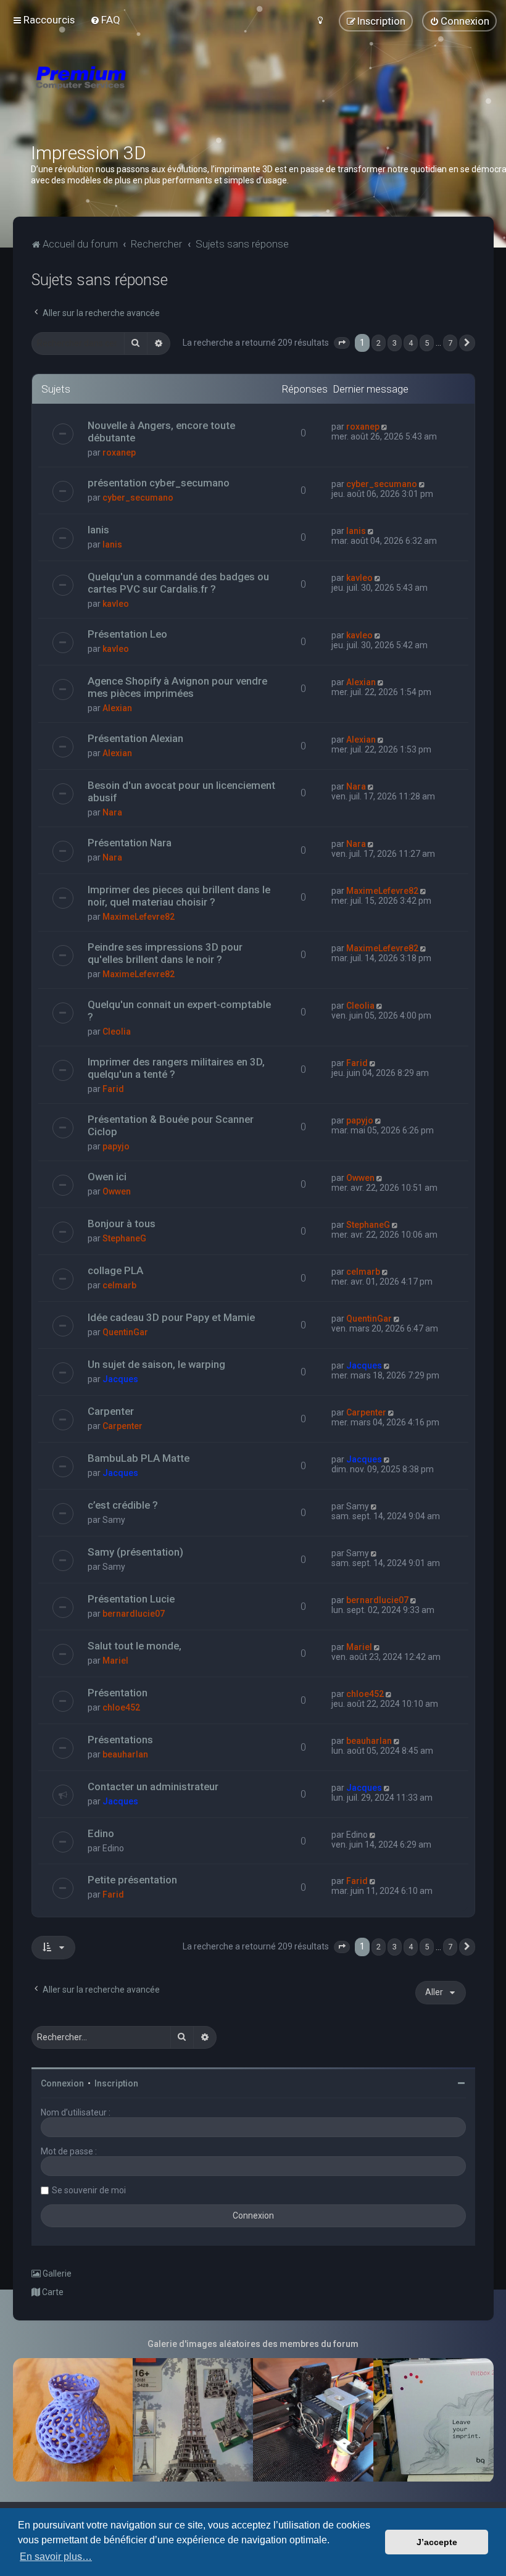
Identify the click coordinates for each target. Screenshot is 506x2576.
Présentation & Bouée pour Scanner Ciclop (171, 1125)
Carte (52, 2292)
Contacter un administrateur (153, 1786)
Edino (101, 1833)
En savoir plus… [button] (56, 2557)
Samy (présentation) (135, 1552)
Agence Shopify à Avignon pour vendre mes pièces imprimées (177, 687)
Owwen (117, 1191)
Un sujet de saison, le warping (156, 1364)
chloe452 (121, 1707)
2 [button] (379, 343)
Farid (113, 1089)
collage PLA (115, 1270)
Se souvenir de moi (89, 2190)
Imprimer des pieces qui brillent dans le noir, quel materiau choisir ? (179, 896)
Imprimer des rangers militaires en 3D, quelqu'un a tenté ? (176, 1068)
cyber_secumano (138, 498)
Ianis (98, 530)
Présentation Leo (127, 634)
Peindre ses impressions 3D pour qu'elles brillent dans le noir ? (165, 953)
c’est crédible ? (123, 1505)
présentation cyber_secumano (159, 483)
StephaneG (124, 1238)
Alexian (117, 708)
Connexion (62, 2083)
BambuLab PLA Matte (139, 1458)
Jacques (120, 1379)
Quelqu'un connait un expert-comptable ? (179, 1011)
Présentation (118, 1693)
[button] (342, 343)
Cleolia (117, 1032)
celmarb (119, 1285)
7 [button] (450, 343)
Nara (112, 812)
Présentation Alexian (135, 738)
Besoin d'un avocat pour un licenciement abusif (181, 791)
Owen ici (107, 1177)
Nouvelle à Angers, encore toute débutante (161, 431)
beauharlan (125, 1754)
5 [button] (427, 343)
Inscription (116, 2083)
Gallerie (56, 2274)
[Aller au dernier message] (385, 427)
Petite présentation (132, 1880)
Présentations (120, 1740)
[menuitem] (105, 20)
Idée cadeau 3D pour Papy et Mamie (171, 1317)
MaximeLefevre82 (139, 917)
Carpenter (111, 1411)
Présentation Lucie (131, 1599)
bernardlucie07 (134, 1614)
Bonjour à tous (122, 1223)
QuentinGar (125, 1332)
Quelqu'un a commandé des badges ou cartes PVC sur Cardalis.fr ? (178, 583)
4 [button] (411, 343)
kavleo (116, 604)
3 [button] (395, 343)
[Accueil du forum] (154, 93)
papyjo (116, 1146)
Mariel (115, 1661)
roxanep (119, 452)
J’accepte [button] (437, 2542)
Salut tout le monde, (135, 1646)
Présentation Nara (130, 843)
